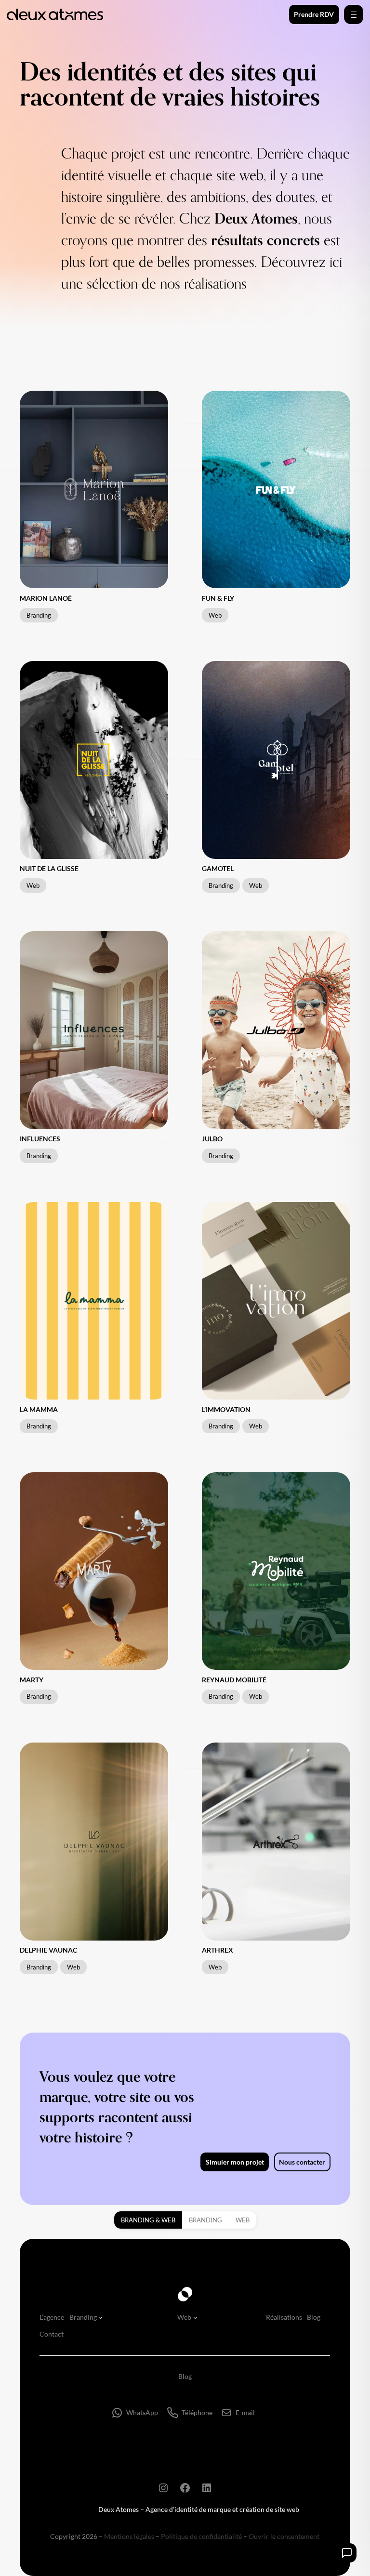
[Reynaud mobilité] (276, 1571)
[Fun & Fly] (276, 489)
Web (243, 2220)
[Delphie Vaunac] (94, 1841)
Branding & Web (148, 2220)
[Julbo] (276, 1030)
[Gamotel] (276, 760)
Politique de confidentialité (201, 2536)
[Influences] (94, 1030)
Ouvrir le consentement (284, 2536)
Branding (205, 2220)
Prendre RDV (314, 14)
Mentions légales (129, 2536)
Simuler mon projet (235, 2162)
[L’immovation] (276, 1301)
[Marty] (94, 1571)
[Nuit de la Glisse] (94, 760)
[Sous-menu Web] (195, 2317)
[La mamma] (94, 1301)
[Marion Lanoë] (94, 489)
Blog (185, 2376)
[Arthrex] (276, 1841)
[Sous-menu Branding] (100, 2317)
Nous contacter (302, 2162)
